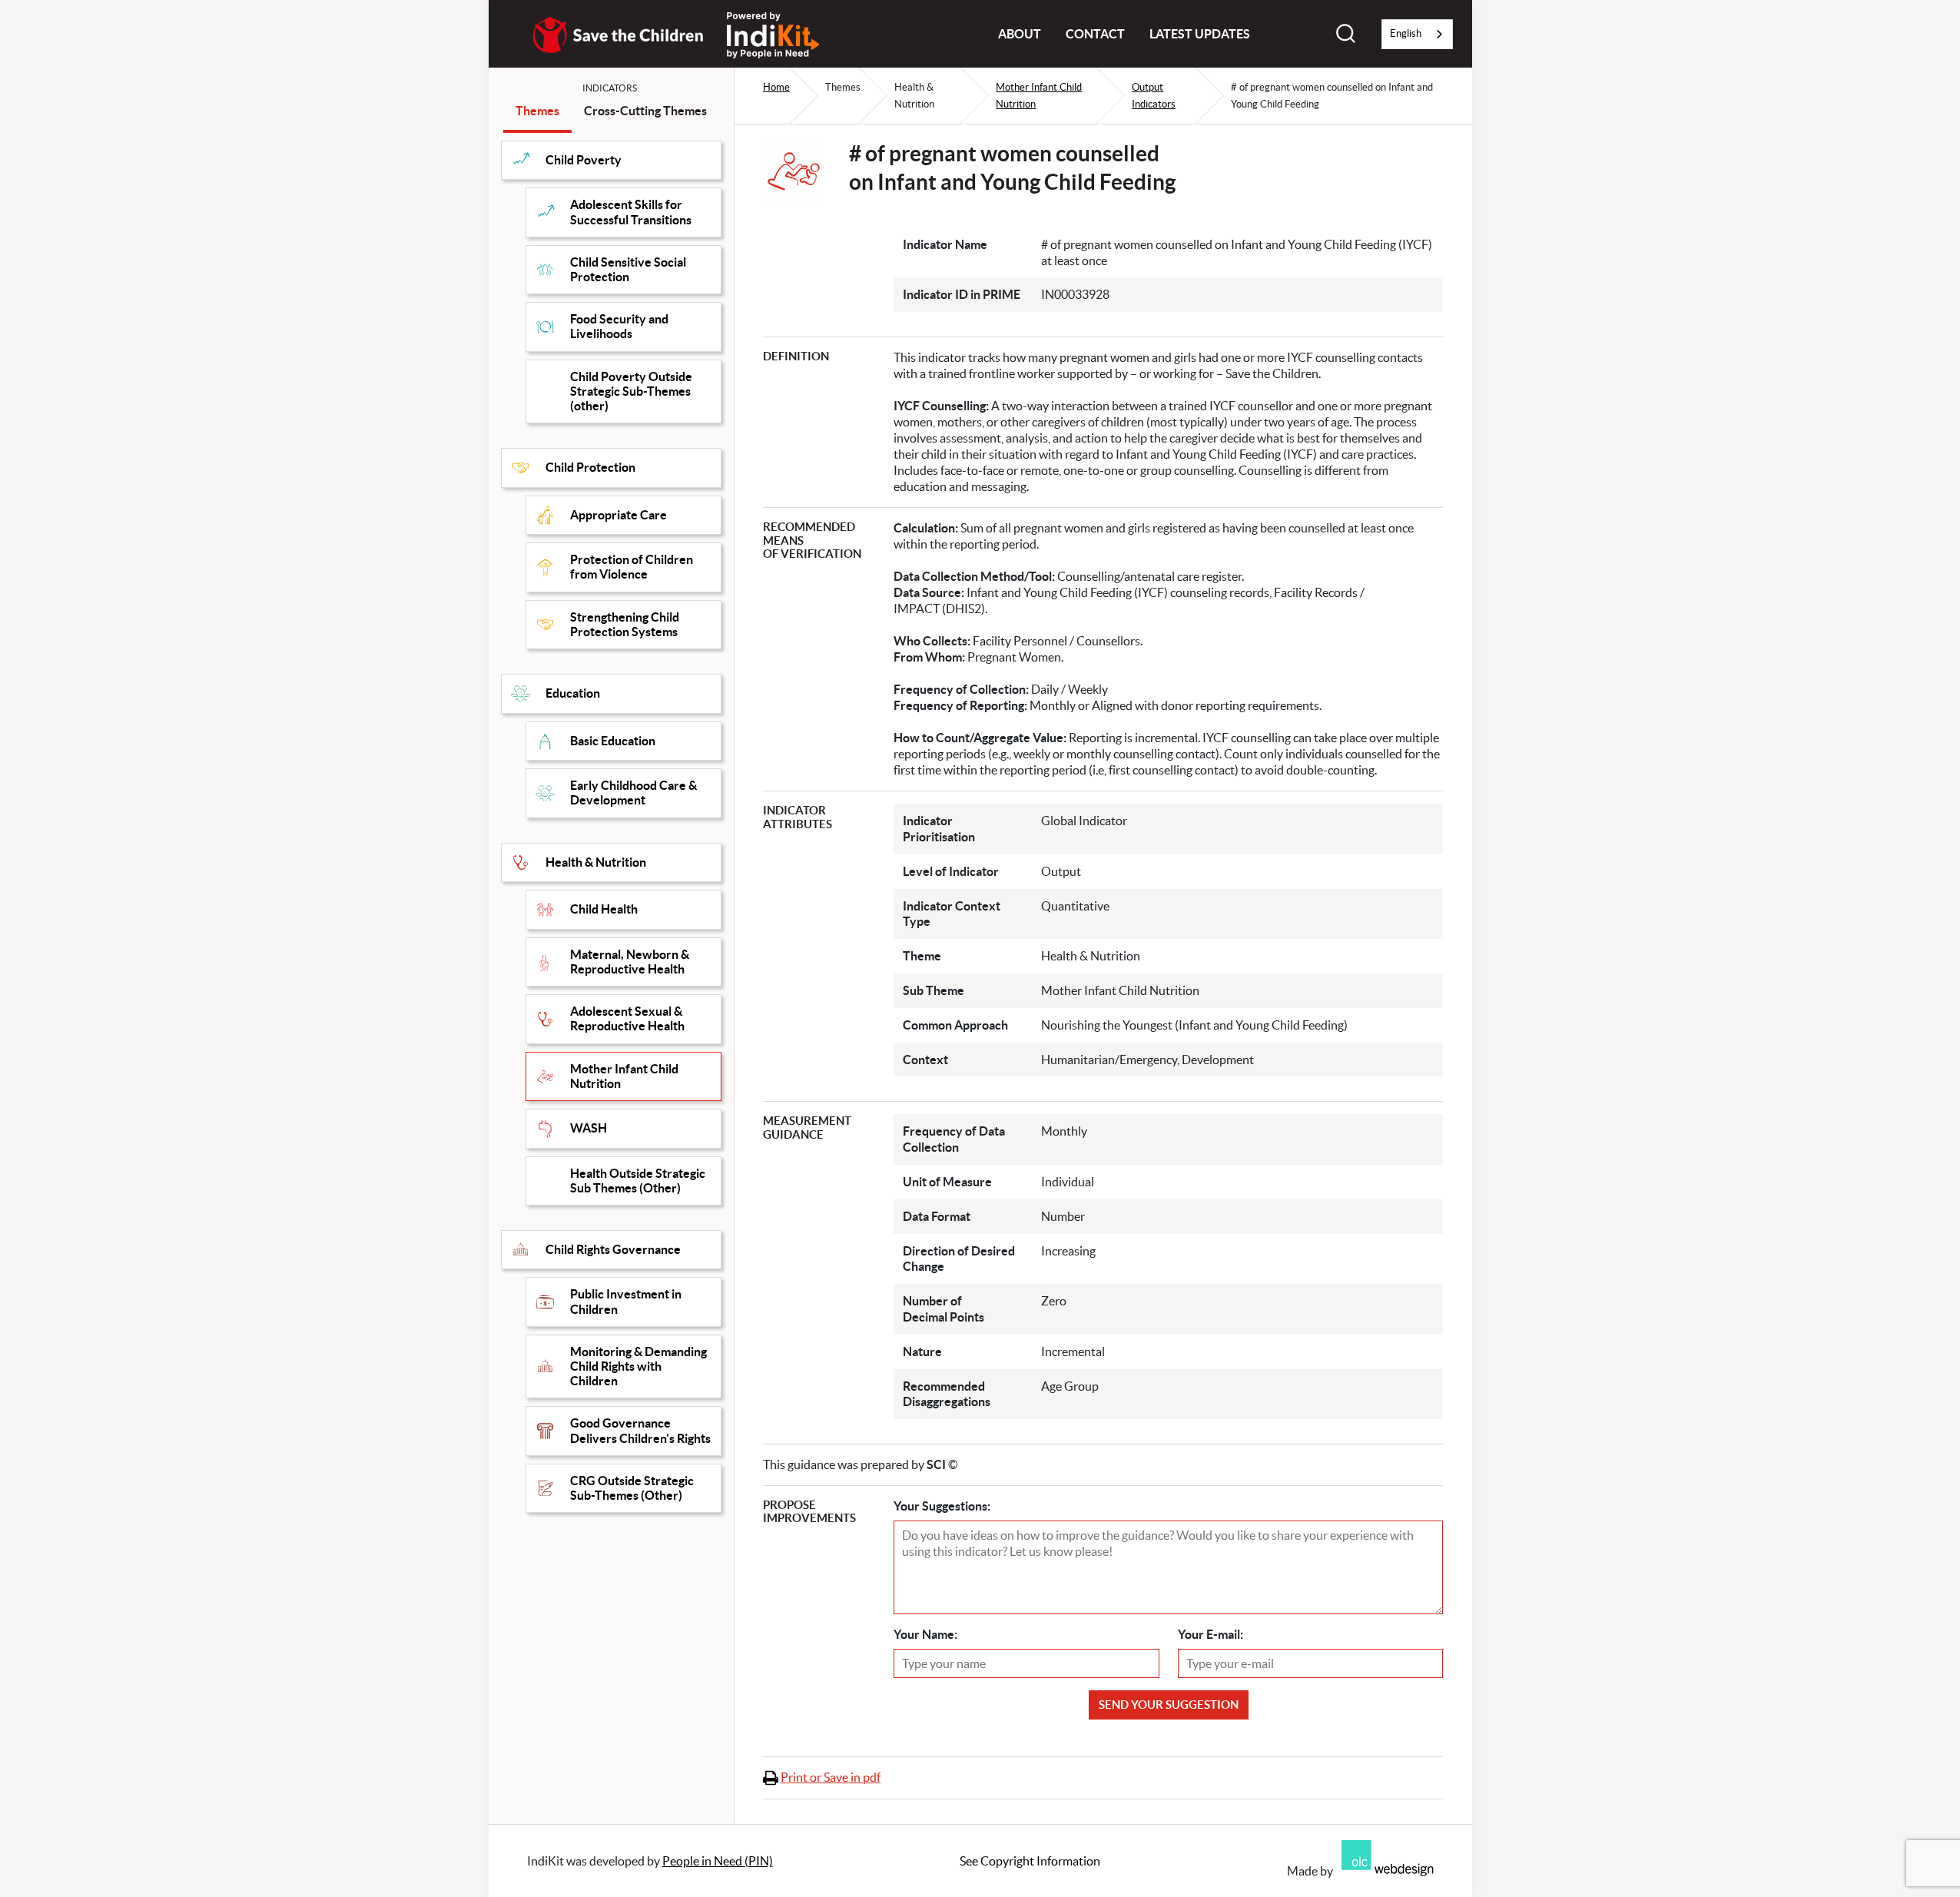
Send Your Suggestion (1169, 1705)
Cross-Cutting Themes (645, 111)
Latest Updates (1200, 34)
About (1020, 34)
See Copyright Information (1030, 1861)
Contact (1095, 34)
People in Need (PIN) (718, 1861)
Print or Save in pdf (831, 1777)
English (1406, 33)
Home (776, 87)
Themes (537, 111)
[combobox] (1417, 34)
